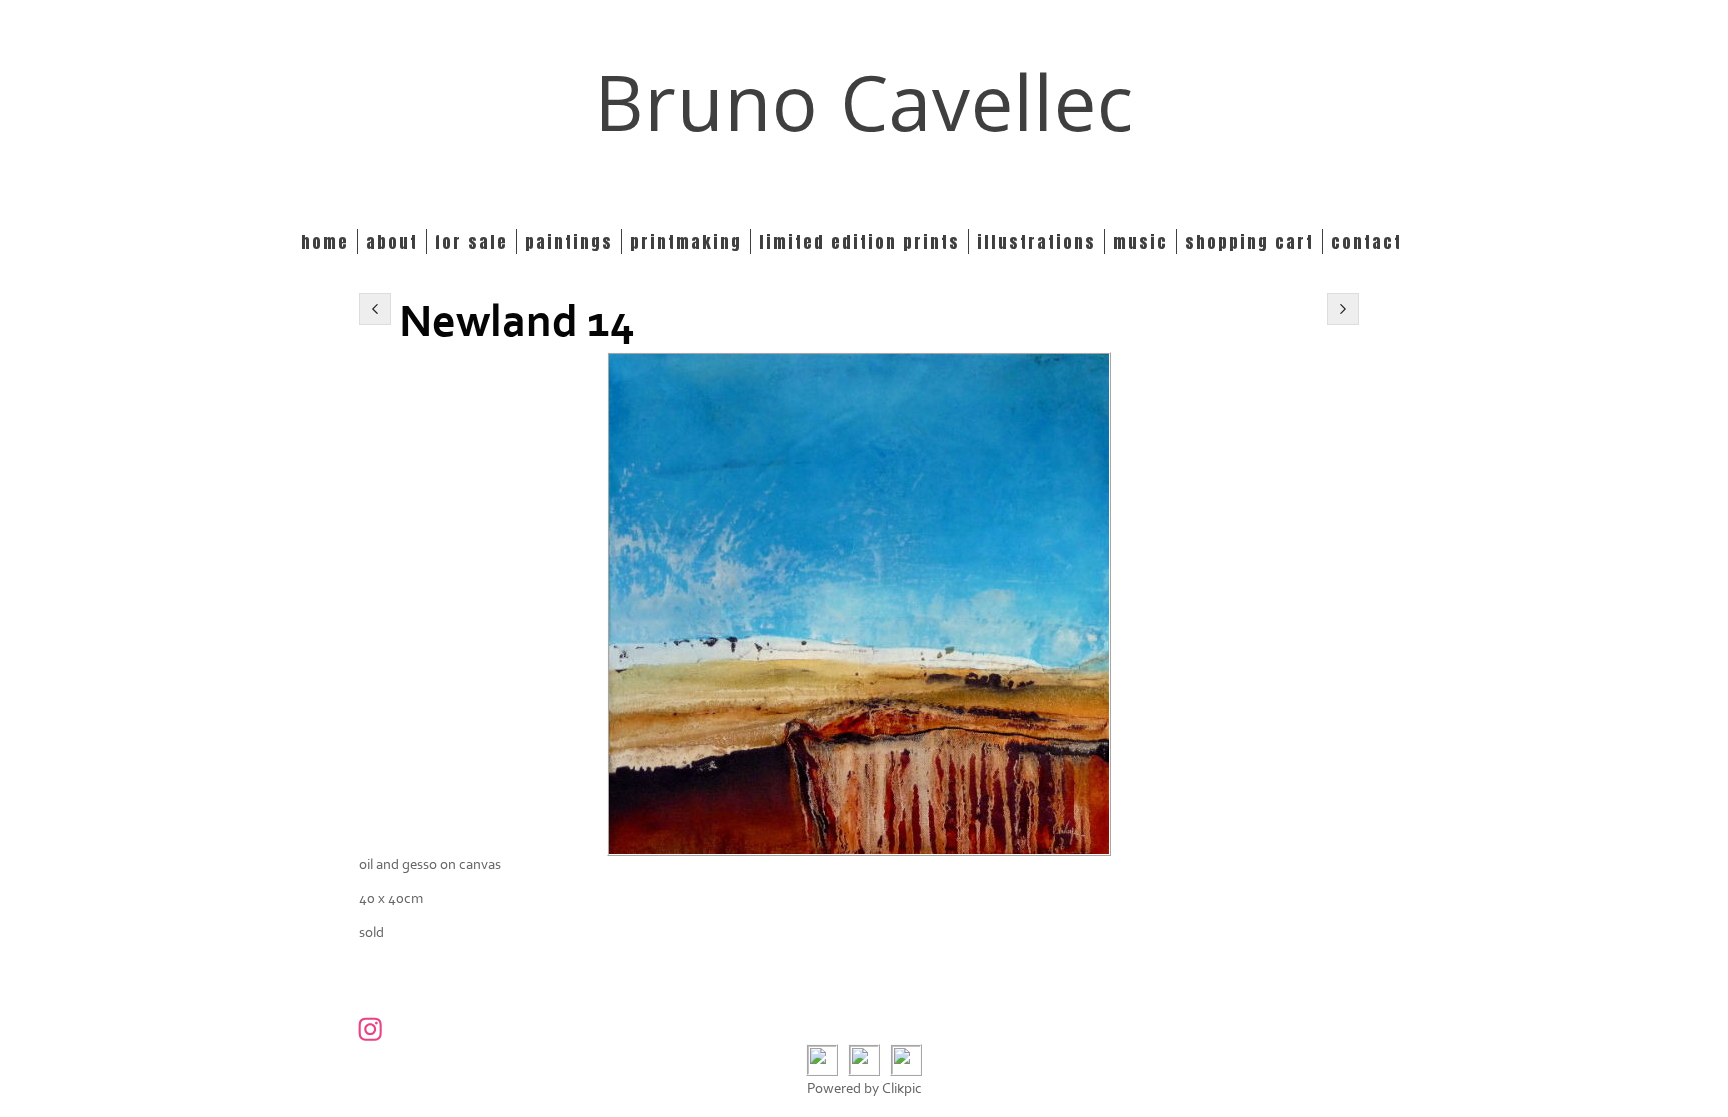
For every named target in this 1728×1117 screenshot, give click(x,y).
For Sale (471, 241)
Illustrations (1036, 241)
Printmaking (686, 241)
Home (325, 241)
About (392, 241)
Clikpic (902, 1088)
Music (1140, 241)
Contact (1366, 241)
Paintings (569, 241)
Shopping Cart (1249, 241)
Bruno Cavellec (864, 101)
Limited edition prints (859, 241)
